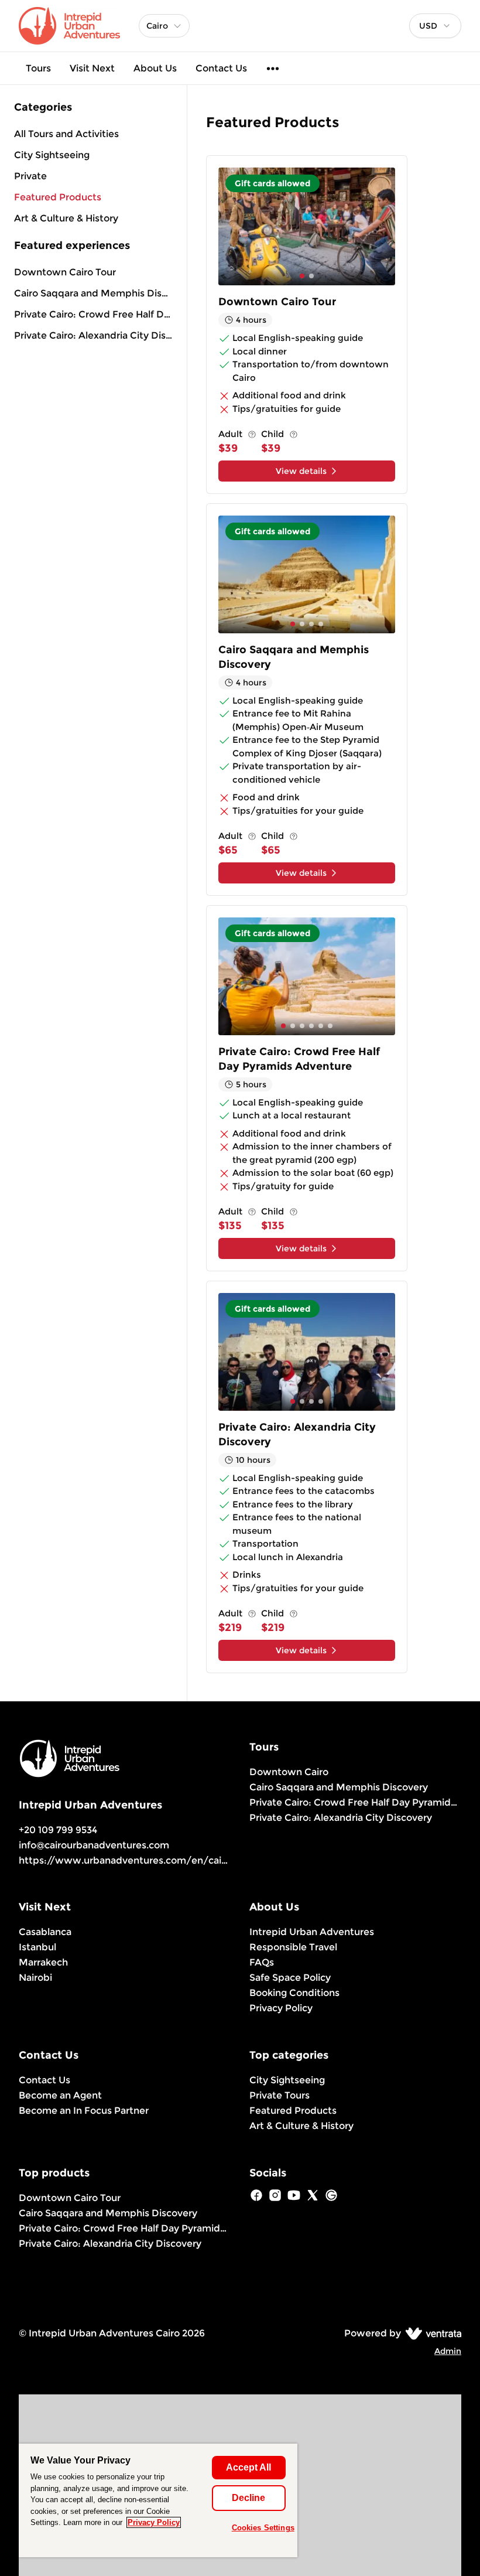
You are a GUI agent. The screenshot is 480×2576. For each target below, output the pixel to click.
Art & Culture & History (301, 2126)
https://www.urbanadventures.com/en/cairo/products (148, 1860)
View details (301, 471)
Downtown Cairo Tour (65, 272)
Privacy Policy (281, 2008)
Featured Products (293, 2111)
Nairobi (35, 1978)
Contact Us (221, 68)
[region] (158, 2500)
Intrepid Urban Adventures (312, 1932)
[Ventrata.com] (431, 2333)
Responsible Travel (293, 1947)
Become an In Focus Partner (84, 2111)
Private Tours (280, 2095)
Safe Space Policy (290, 1978)
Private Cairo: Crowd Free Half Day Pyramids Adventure (93, 314)
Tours (38, 68)
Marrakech (43, 1962)
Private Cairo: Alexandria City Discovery (93, 335)
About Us (155, 68)
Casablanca (45, 1932)
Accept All (248, 2467)
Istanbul (37, 1947)
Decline (248, 2498)
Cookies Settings (263, 2528)
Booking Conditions (294, 1993)
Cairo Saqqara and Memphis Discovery (93, 293)
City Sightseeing (287, 2080)
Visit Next (92, 68)
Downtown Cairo (289, 1772)
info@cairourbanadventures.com (94, 1845)
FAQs (262, 1962)
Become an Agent (60, 2095)
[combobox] (435, 26)
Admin (448, 2351)
